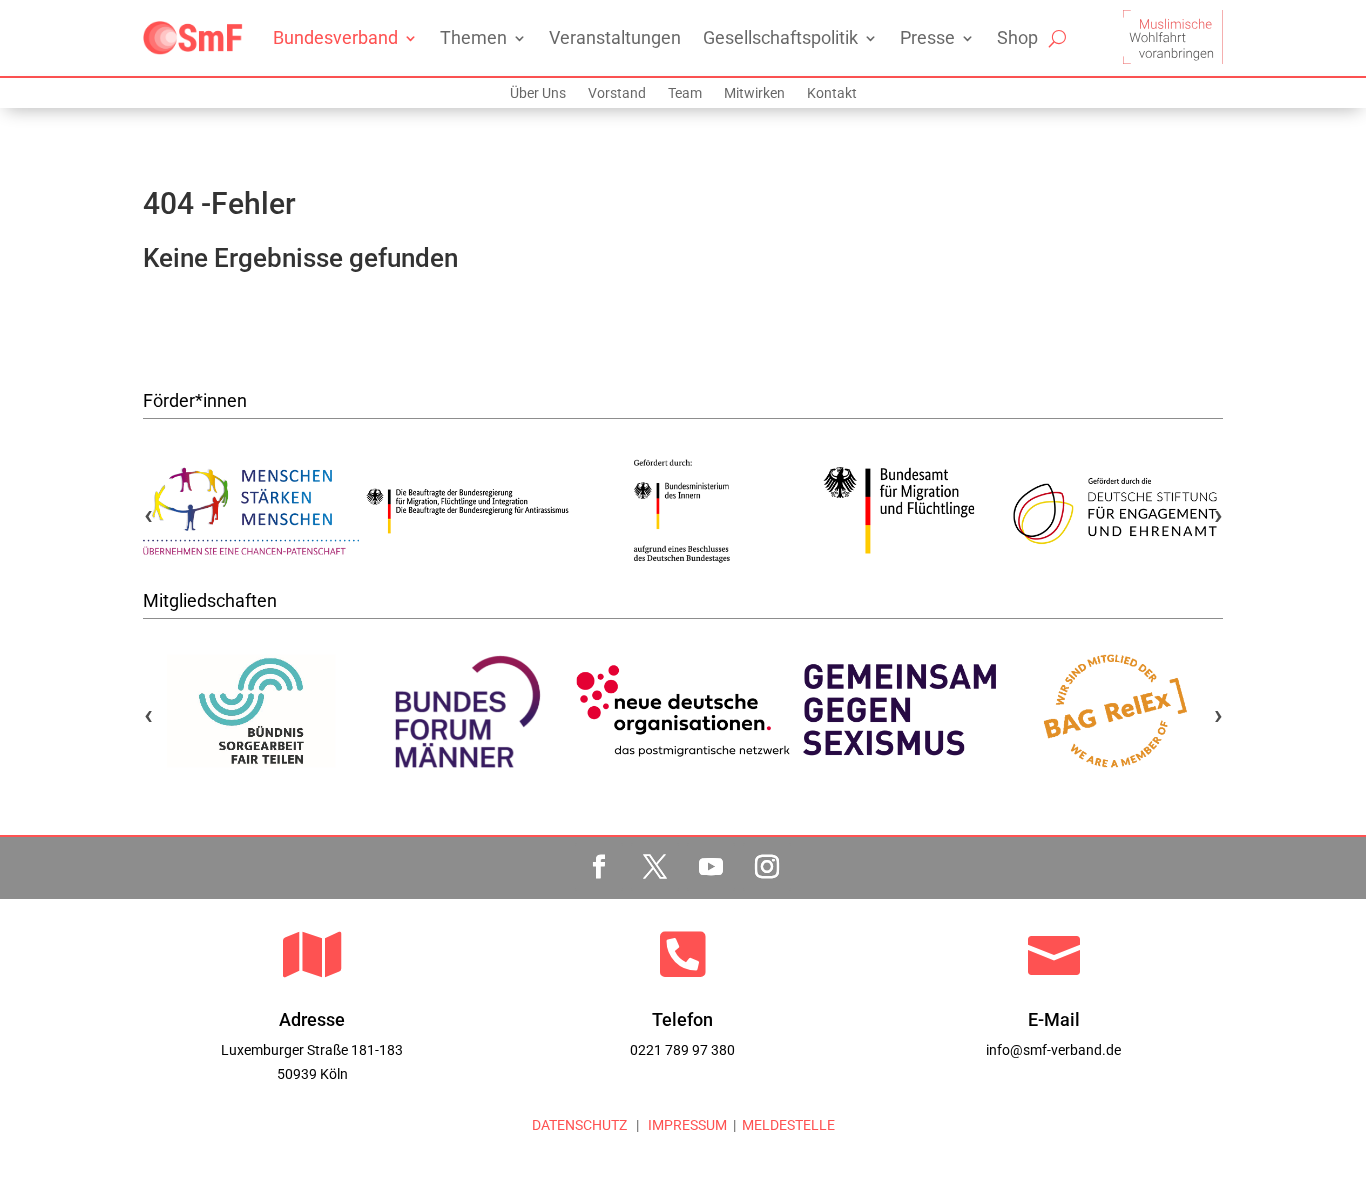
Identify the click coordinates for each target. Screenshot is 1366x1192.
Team (685, 93)
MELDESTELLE (788, 1125)
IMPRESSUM (686, 1125)
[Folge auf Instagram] (767, 867)
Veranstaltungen (615, 37)
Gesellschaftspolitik (780, 37)
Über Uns (538, 93)
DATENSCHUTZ (579, 1125)
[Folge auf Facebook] (599, 867)
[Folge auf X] (655, 867)
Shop (1017, 37)
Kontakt (832, 93)
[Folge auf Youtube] (711, 867)
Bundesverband (335, 37)
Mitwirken (754, 93)
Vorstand (617, 93)
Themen (473, 37)
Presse (927, 37)
